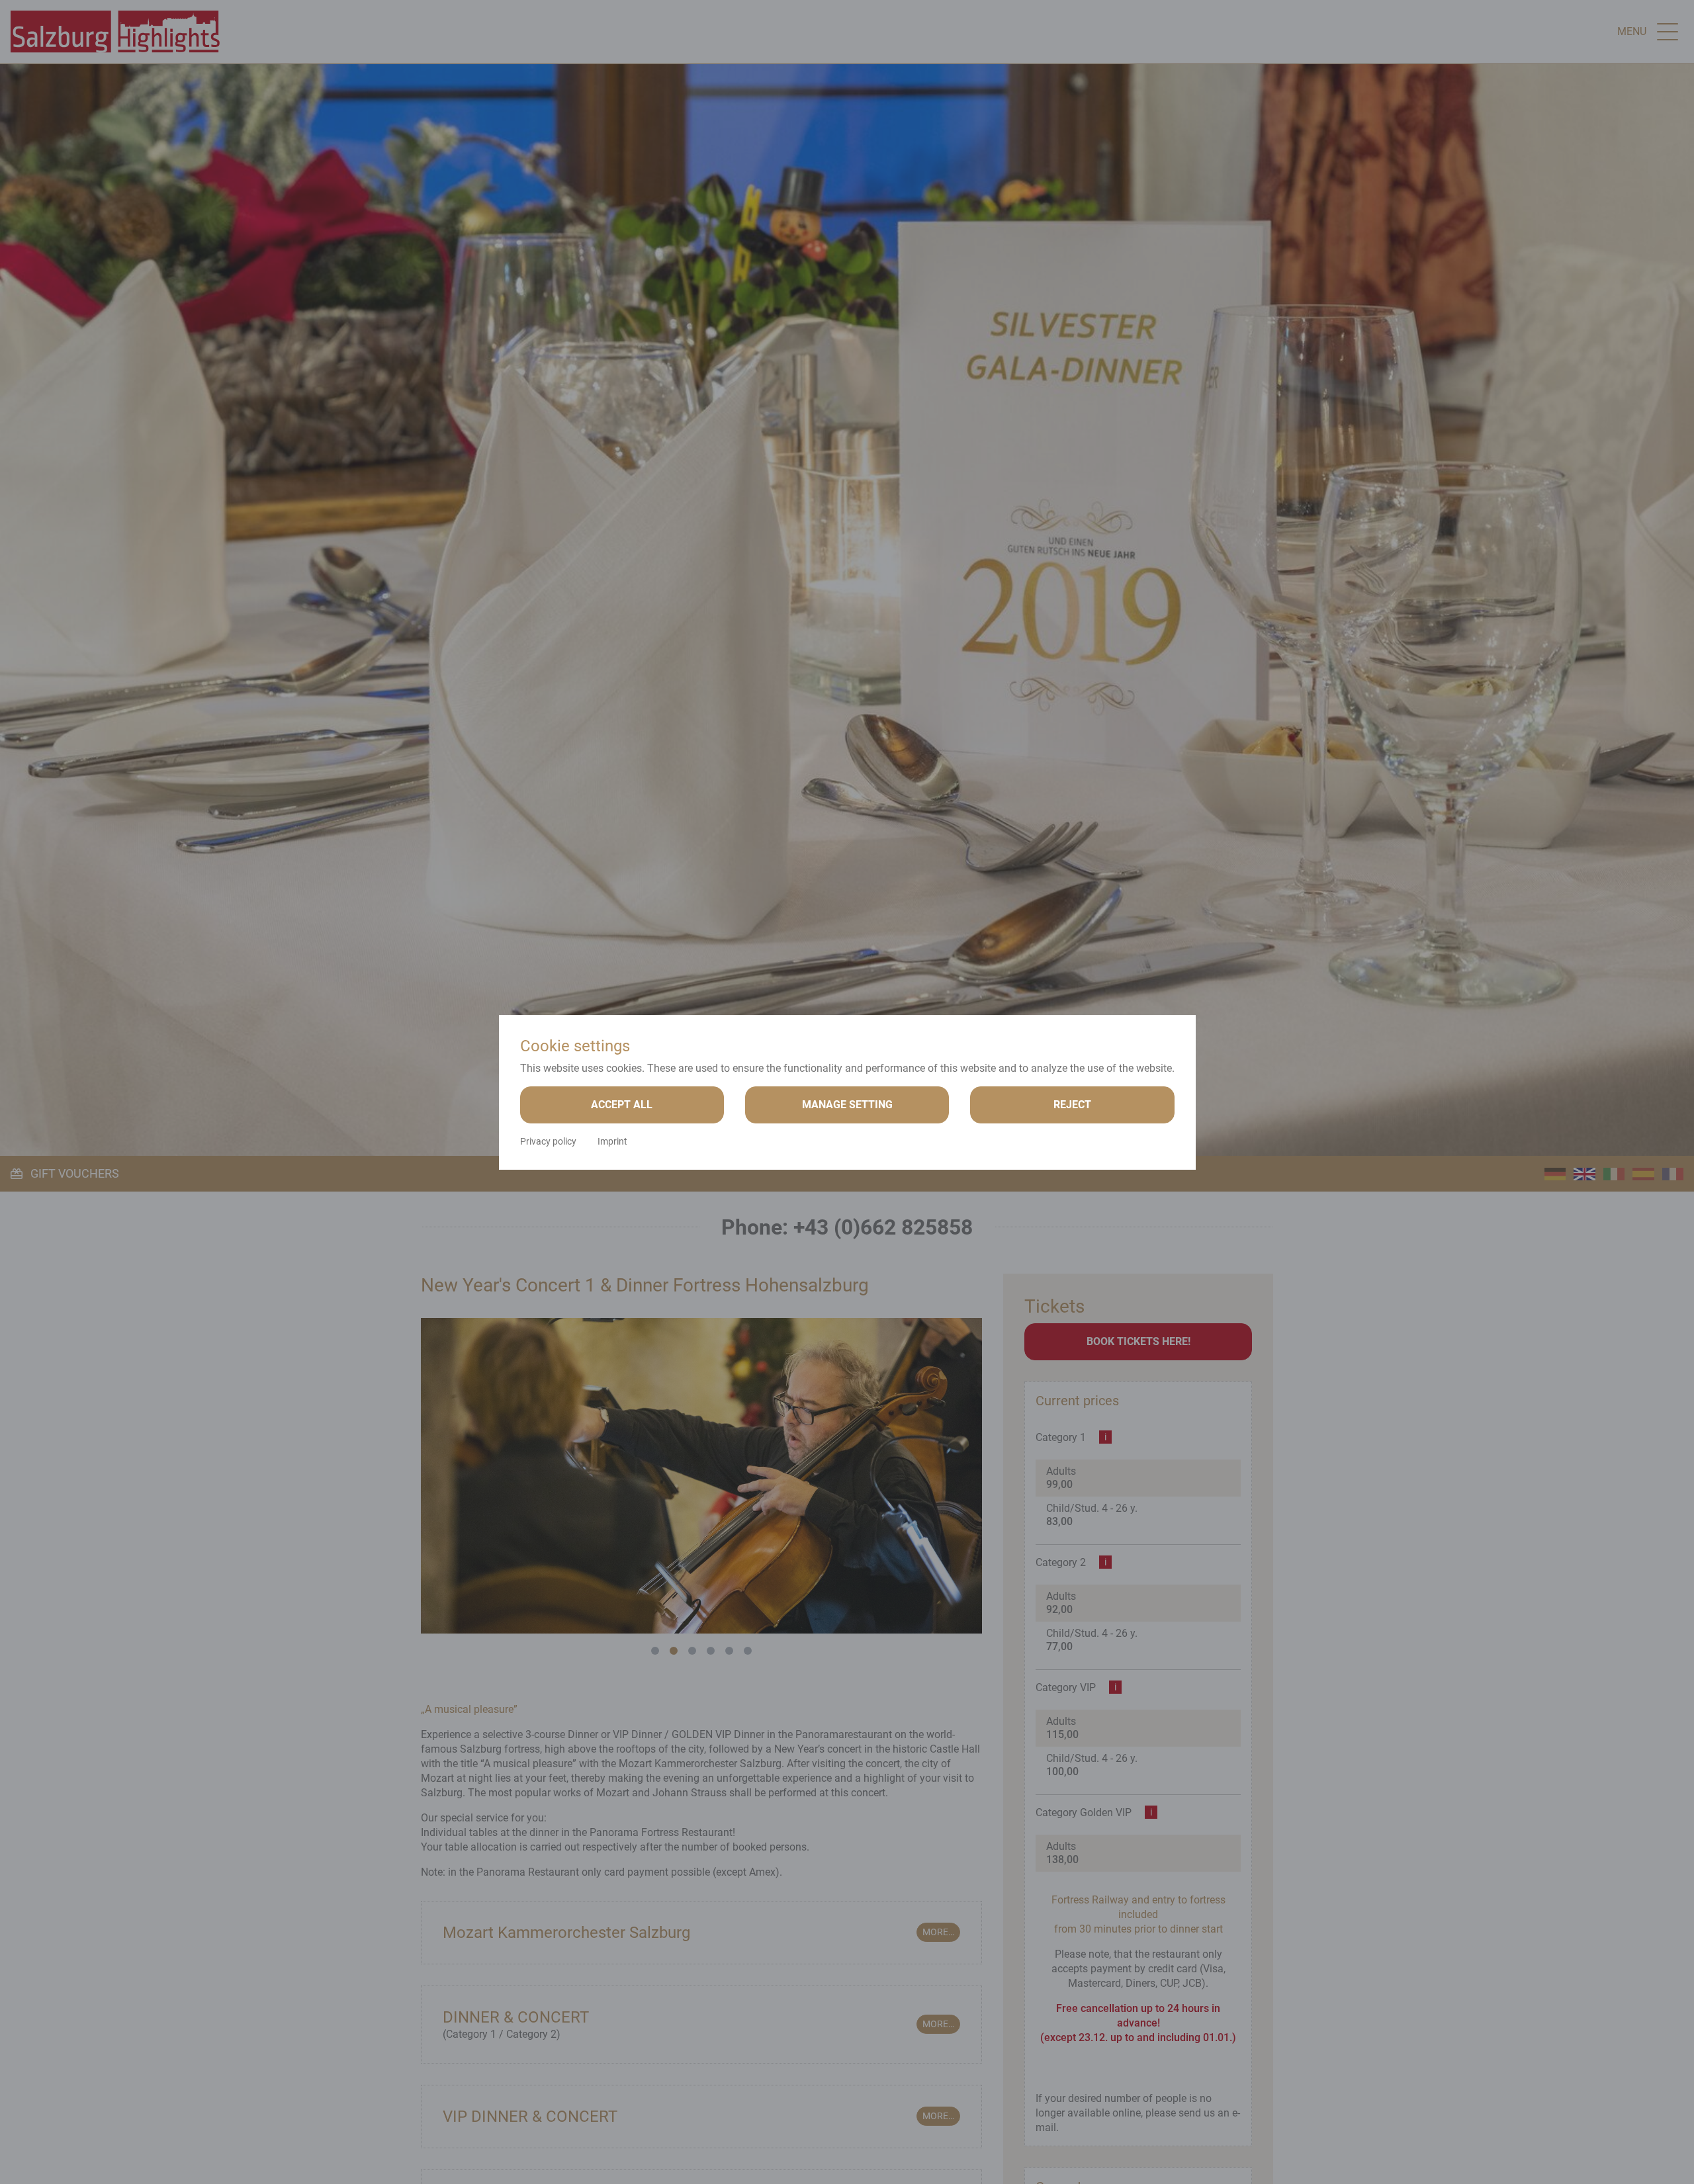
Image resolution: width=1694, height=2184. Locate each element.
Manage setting (847, 1105)
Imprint (612, 1141)
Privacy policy (548, 1141)
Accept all (622, 1105)
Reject (1072, 1105)
